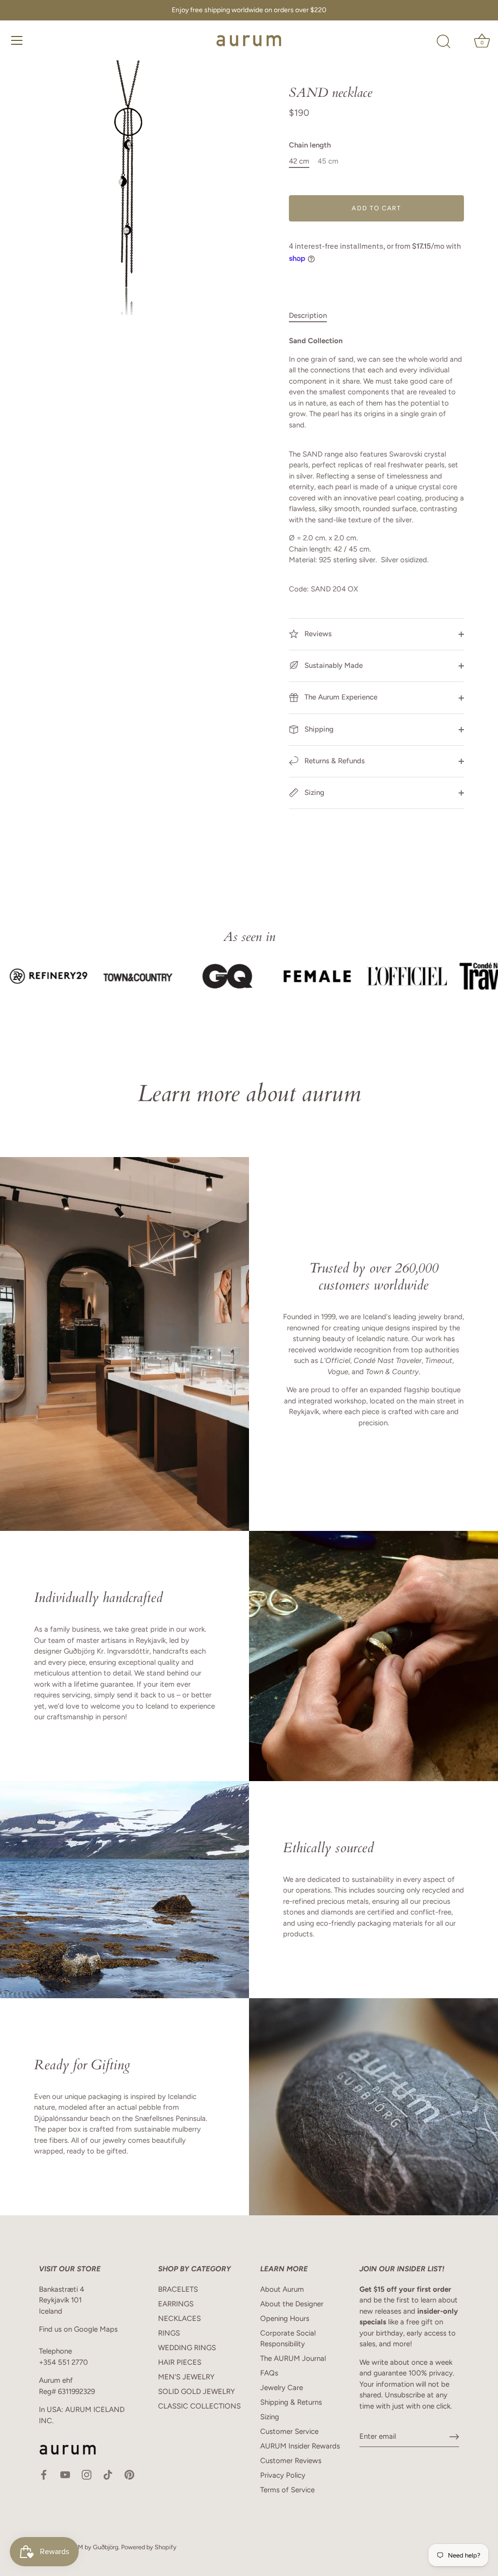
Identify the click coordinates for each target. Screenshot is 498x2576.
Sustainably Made (333, 665)
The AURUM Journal (293, 2358)
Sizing (313, 792)
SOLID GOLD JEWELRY (196, 2392)
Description (308, 315)
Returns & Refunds (334, 761)
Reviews (317, 634)
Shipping (318, 729)
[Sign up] (454, 2437)
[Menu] (17, 40)
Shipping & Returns (291, 2402)
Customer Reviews (291, 2461)
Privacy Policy (283, 2475)
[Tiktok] (108, 2474)
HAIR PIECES (180, 2362)
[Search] (444, 42)
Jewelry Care (282, 2388)
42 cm (299, 161)
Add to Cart (376, 208)
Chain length (310, 145)
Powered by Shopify (149, 2547)
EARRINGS (176, 2304)
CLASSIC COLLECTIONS (199, 2406)
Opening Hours (285, 2318)
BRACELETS (178, 2289)
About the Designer (292, 2304)
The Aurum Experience (340, 697)
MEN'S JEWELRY (186, 2377)
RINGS (169, 2333)
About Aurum (282, 2289)
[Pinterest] (129, 2474)
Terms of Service (287, 2490)
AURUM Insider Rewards (300, 2446)
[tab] (313, 316)
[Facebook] (44, 2474)
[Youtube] (65, 2474)
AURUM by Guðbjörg (89, 2547)
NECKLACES (179, 2318)
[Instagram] (87, 2474)
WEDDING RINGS (187, 2348)
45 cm (328, 161)
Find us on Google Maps (78, 2329)
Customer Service (289, 2431)
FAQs (269, 2373)
